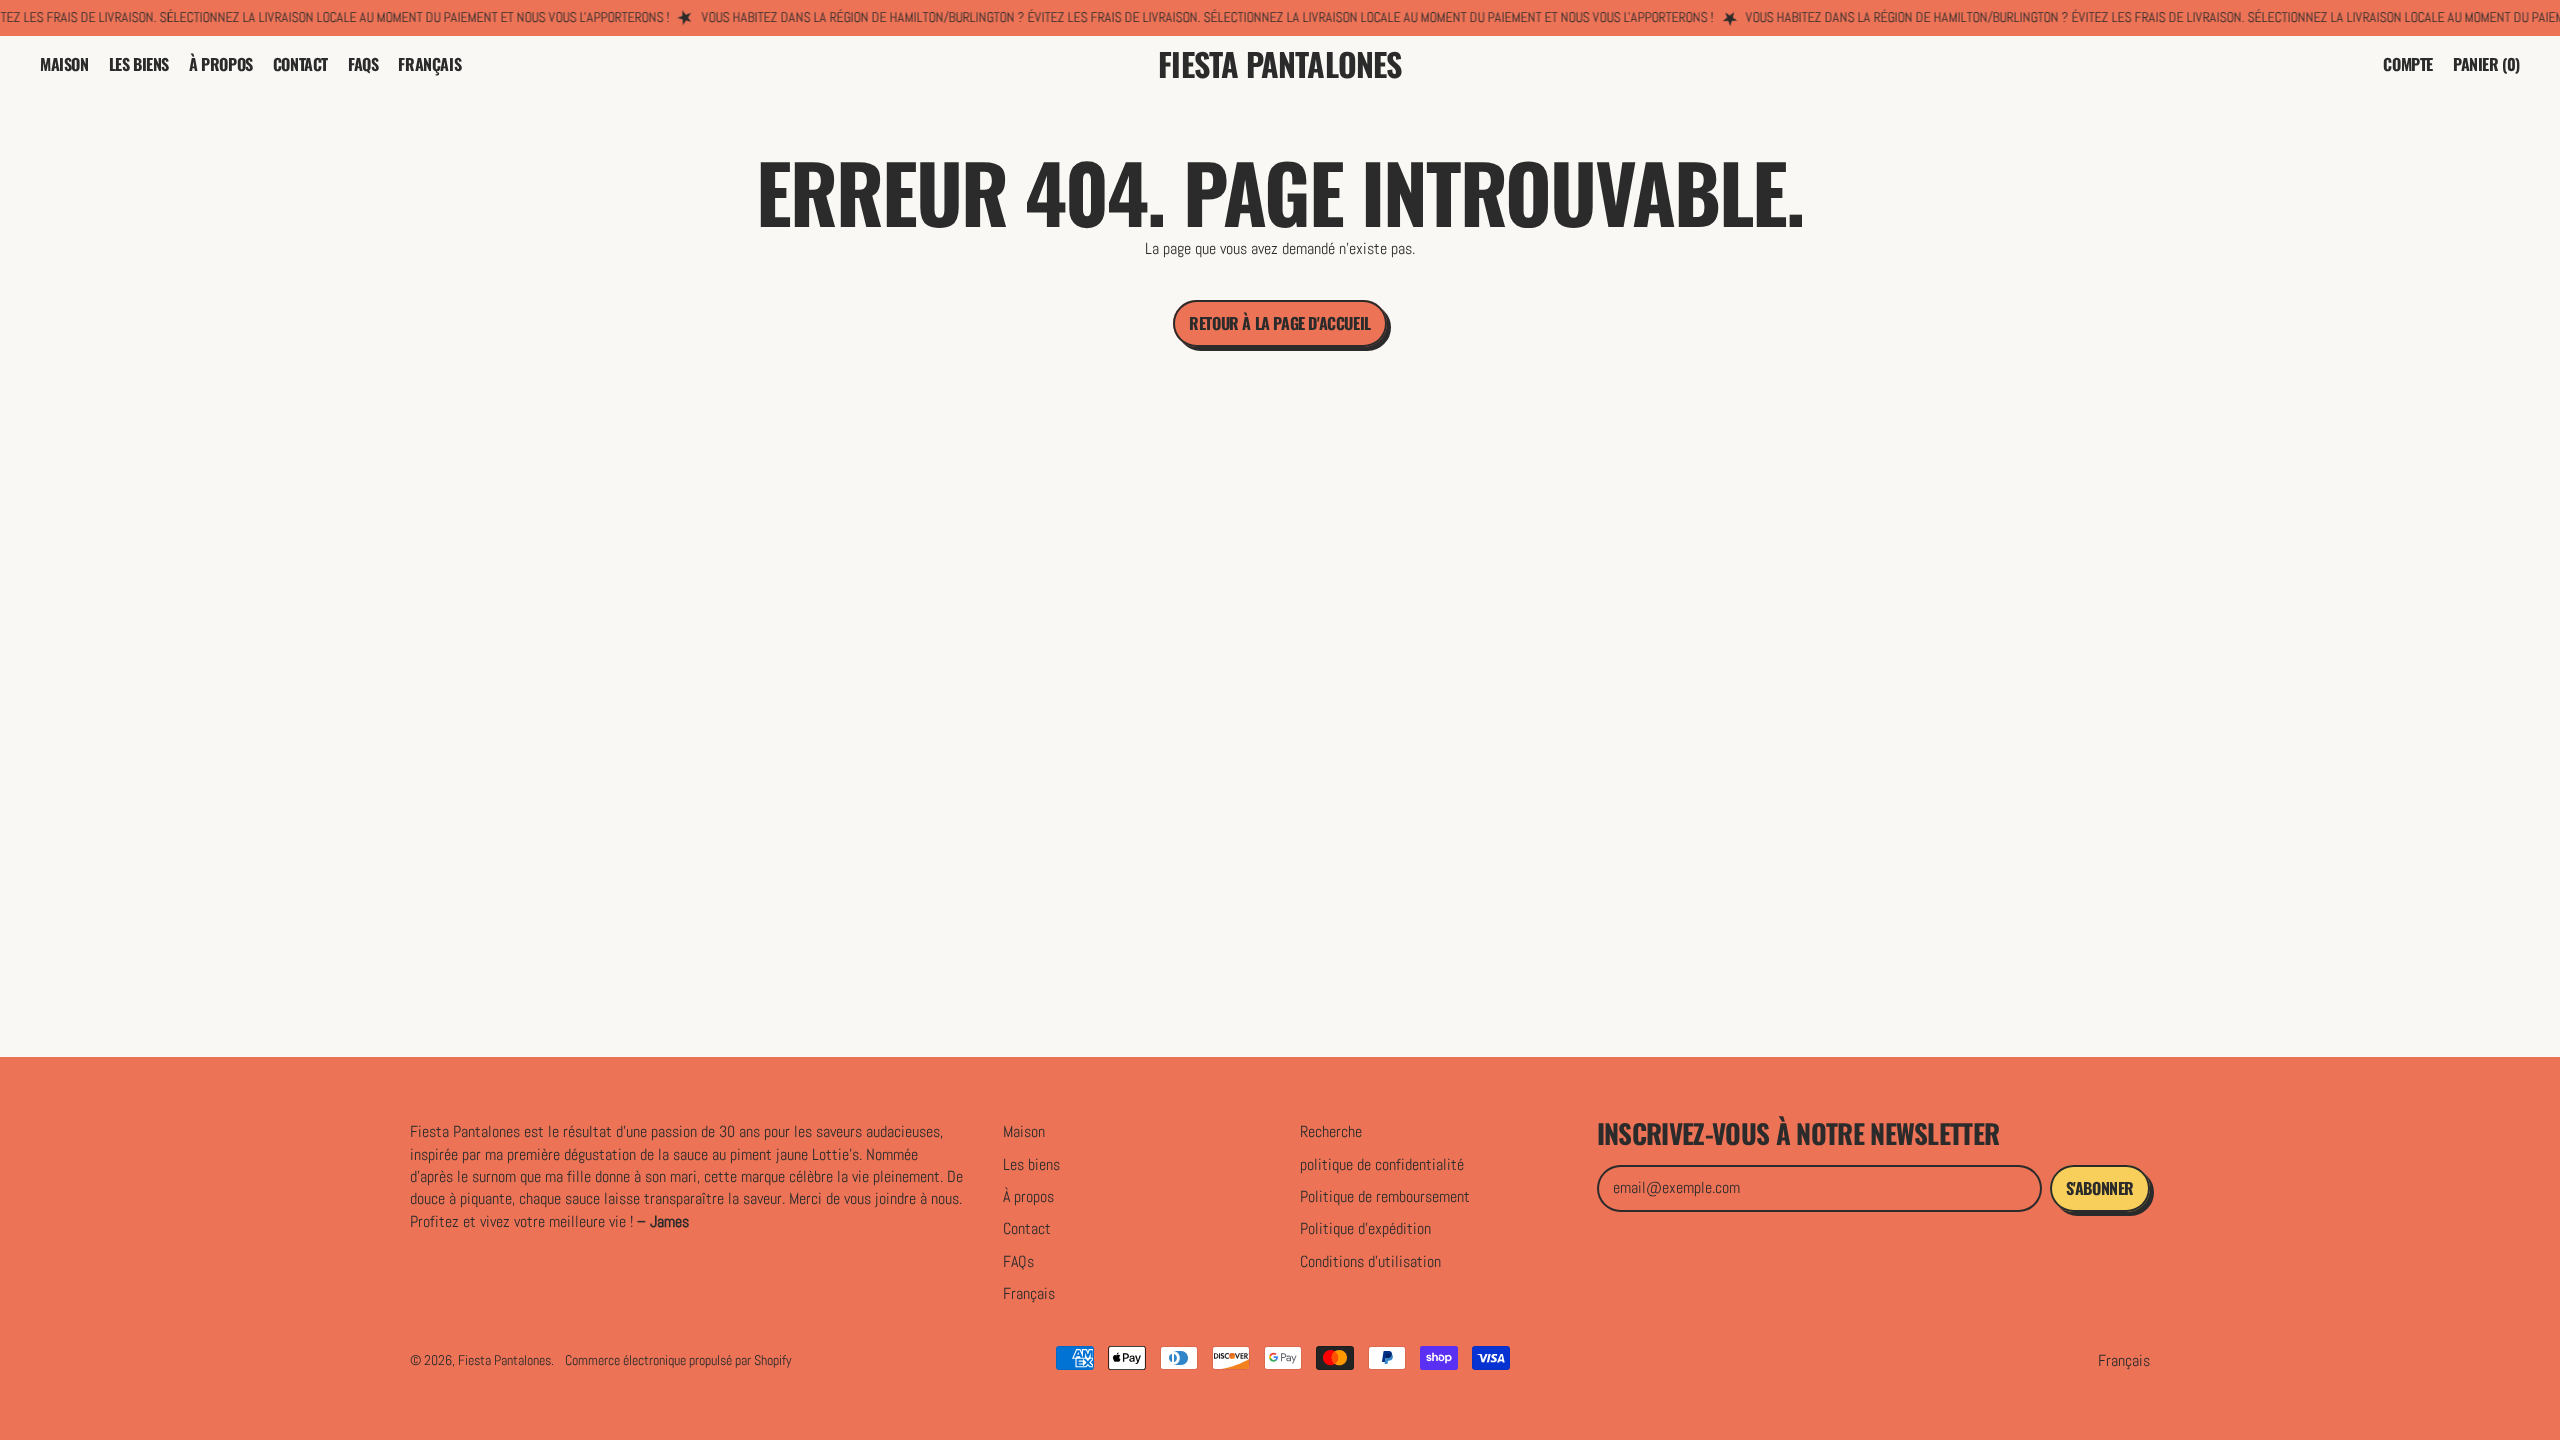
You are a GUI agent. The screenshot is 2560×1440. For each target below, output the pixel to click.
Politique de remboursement (1385, 1196)
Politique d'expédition (1365, 1228)
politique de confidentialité (1382, 1164)
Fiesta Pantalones (1279, 64)
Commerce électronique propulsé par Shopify (678, 1360)
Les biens (139, 64)
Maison (64, 64)
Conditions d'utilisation (1370, 1261)
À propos (221, 64)
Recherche (1331, 1131)
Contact (300, 64)
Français (429, 64)
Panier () (2486, 67)
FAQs (363, 64)
